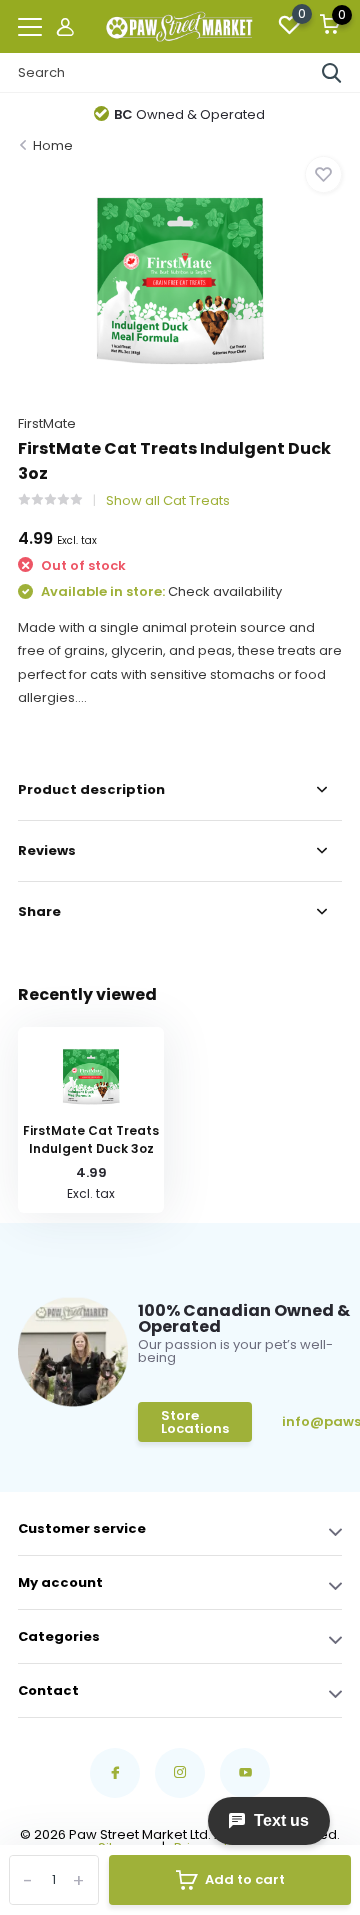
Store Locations (195, 1422)
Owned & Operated (189, 114)
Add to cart (245, 1879)
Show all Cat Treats (168, 500)
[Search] (332, 73)
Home (53, 145)
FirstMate (47, 423)
